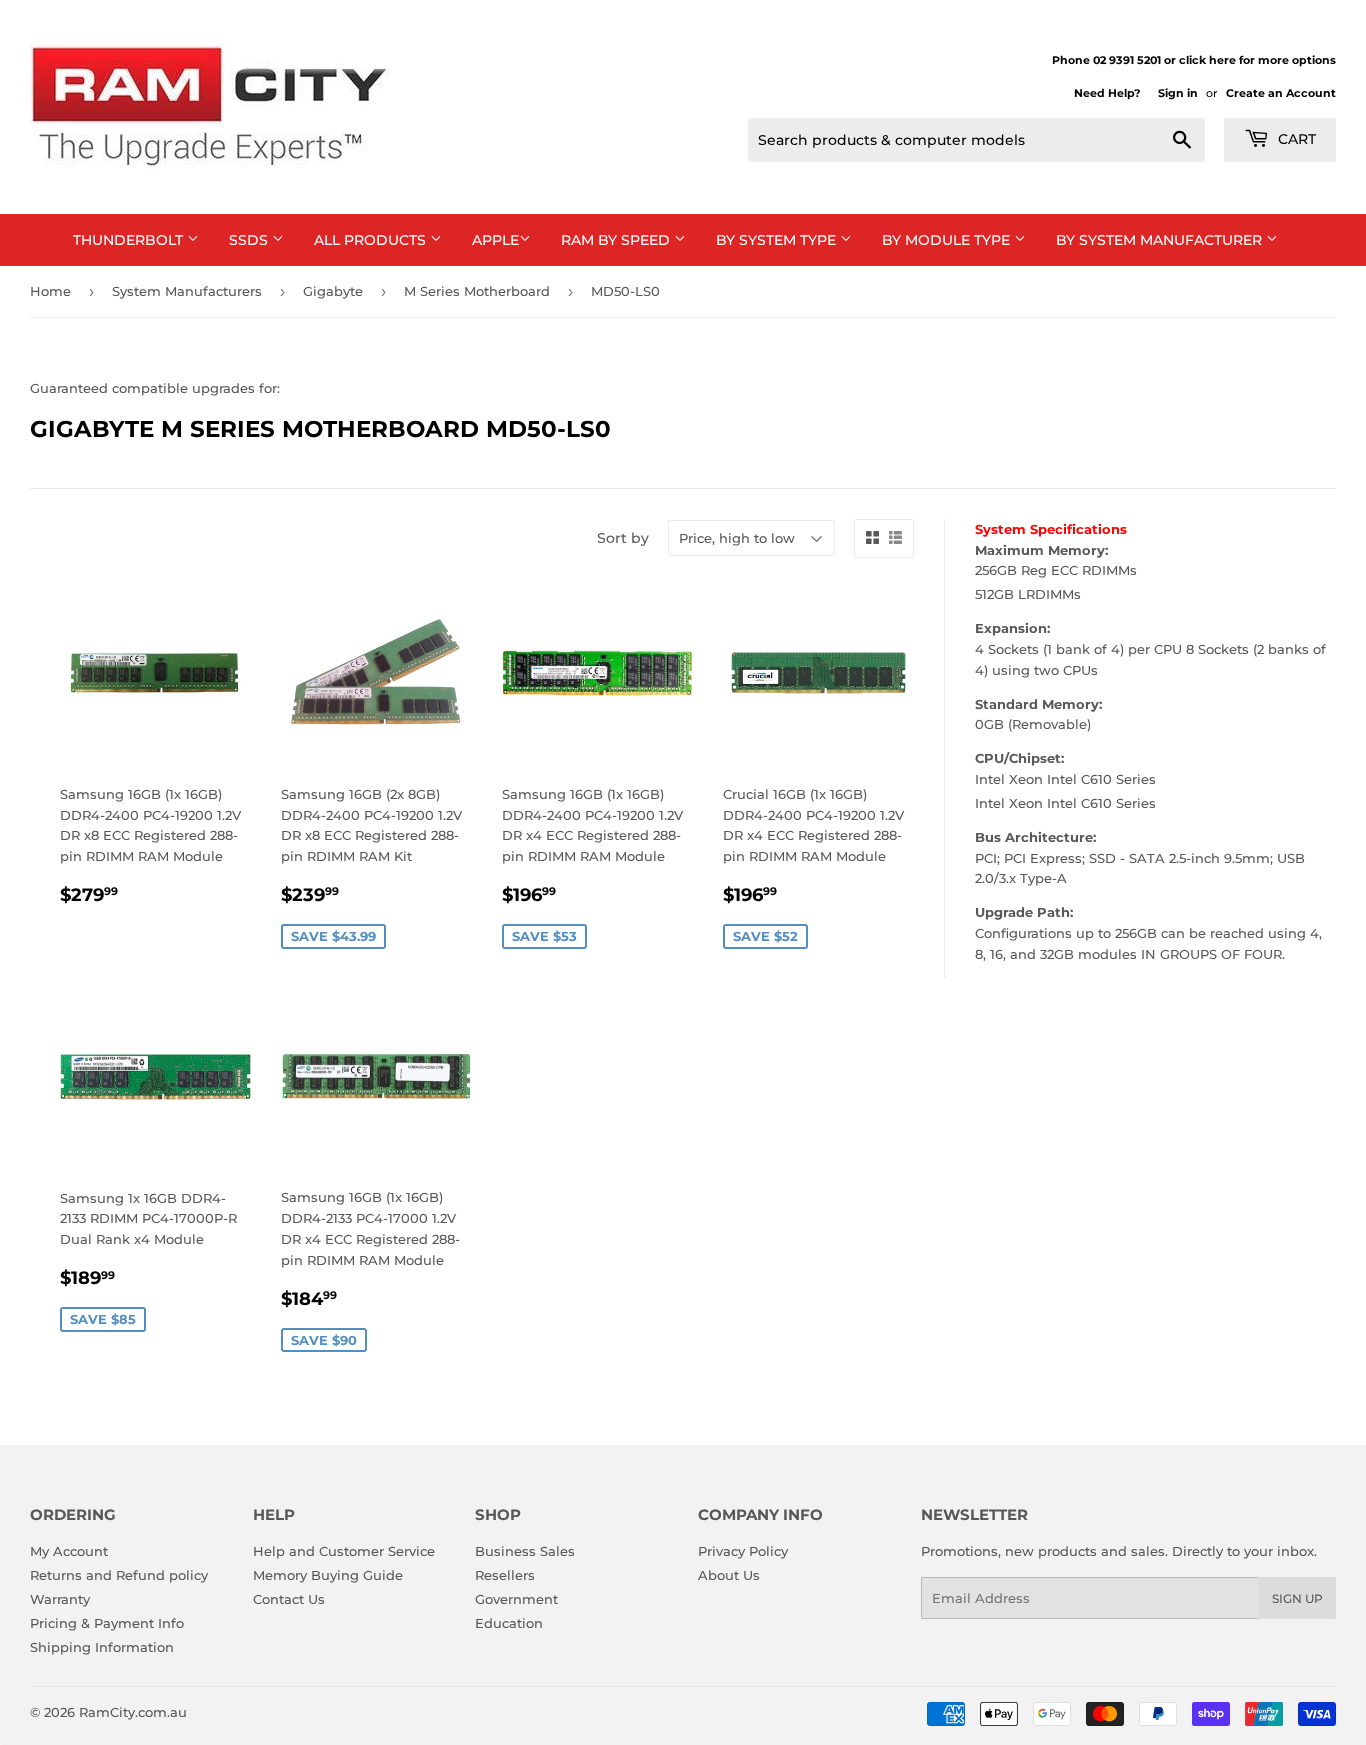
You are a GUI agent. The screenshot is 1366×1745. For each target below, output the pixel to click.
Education (509, 1623)
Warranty (60, 1599)
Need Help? (1107, 93)
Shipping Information (102, 1647)
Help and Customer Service (344, 1551)
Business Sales (525, 1551)
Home (50, 291)
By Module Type (948, 240)
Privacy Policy (743, 1551)
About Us (729, 1575)
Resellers (505, 1575)
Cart (1295, 139)
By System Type (778, 240)
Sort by (623, 538)
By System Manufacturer (1161, 240)
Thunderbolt (130, 240)
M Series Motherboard (477, 291)
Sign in (1178, 93)
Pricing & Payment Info (107, 1623)
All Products (372, 240)
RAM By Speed (617, 240)
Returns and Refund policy (119, 1575)
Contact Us (289, 1599)
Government (516, 1599)
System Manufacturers (187, 291)
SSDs (250, 240)
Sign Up (1297, 1598)
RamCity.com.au (133, 1712)
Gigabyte (333, 291)
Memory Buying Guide (328, 1575)
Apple (495, 240)
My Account (69, 1551)
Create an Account (1281, 93)
